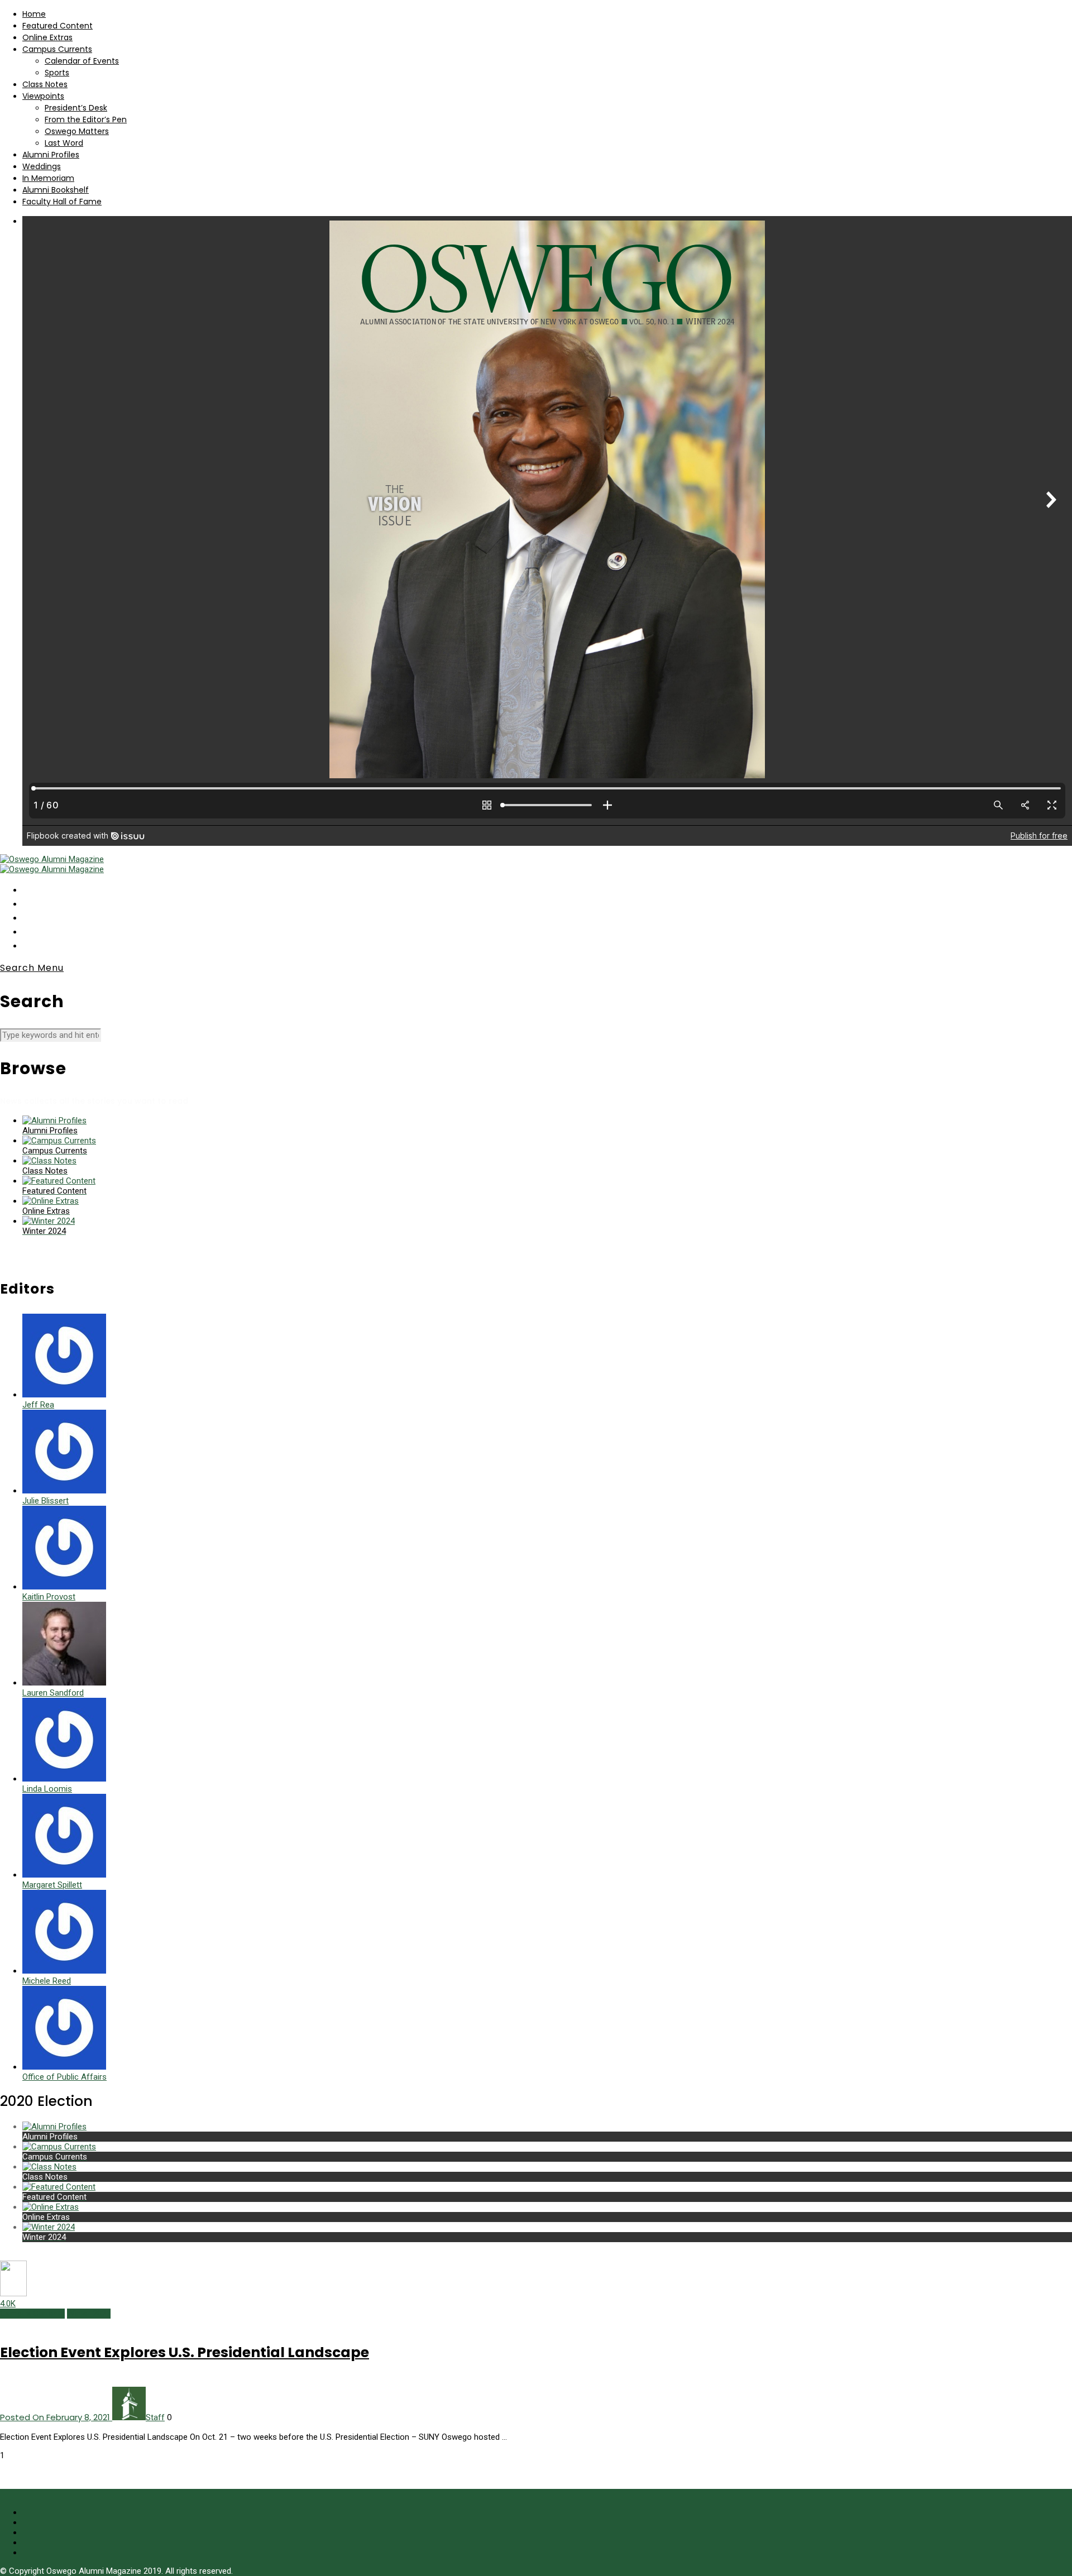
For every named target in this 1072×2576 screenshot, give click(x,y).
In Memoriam (48, 178)
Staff (155, 2417)
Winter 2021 (89, 2314)
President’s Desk (76, 108)
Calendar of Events (82, 61)
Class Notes (45, 84)
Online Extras (47, 37)
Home (34, 14)
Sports (57, 73)
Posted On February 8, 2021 (56, 2417)
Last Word (64, 143)
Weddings (42, 166)
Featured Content (58, 26)
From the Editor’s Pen (86, 119)
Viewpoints (43, 96)
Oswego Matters (77, 131)
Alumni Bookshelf (56, 190)
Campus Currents (57, 49)
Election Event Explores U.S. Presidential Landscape (185, 2352)
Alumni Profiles (51, 155)
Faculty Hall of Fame (62, 202)
